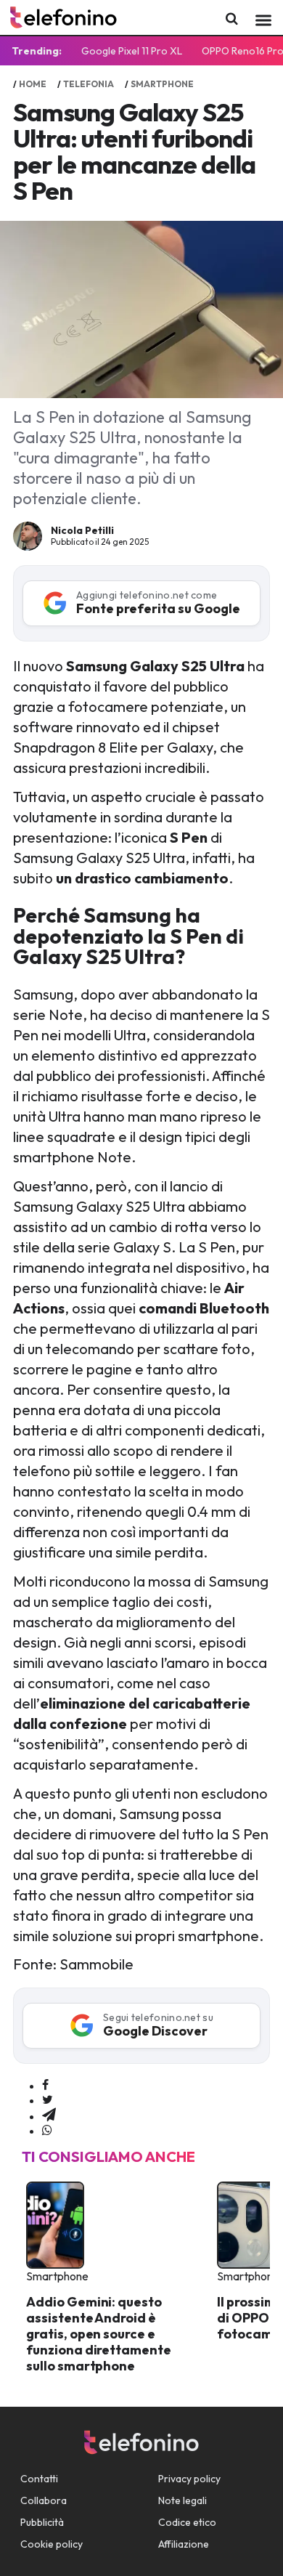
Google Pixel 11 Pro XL (132, 51)
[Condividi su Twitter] (48, 2100)
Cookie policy (52, 2544)
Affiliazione (184, 2544)
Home (33, 84)
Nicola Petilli (82, 530)
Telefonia (89, 84)
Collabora (44, 2500)
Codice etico (187, 2522)
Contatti (39, 2479)
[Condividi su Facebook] (45, 2086)
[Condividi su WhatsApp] (47, 2131)
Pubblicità (42, 2522)
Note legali (182, 2500)
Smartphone (162, 84)
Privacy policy (189, 2479)
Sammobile (97, 1964)
